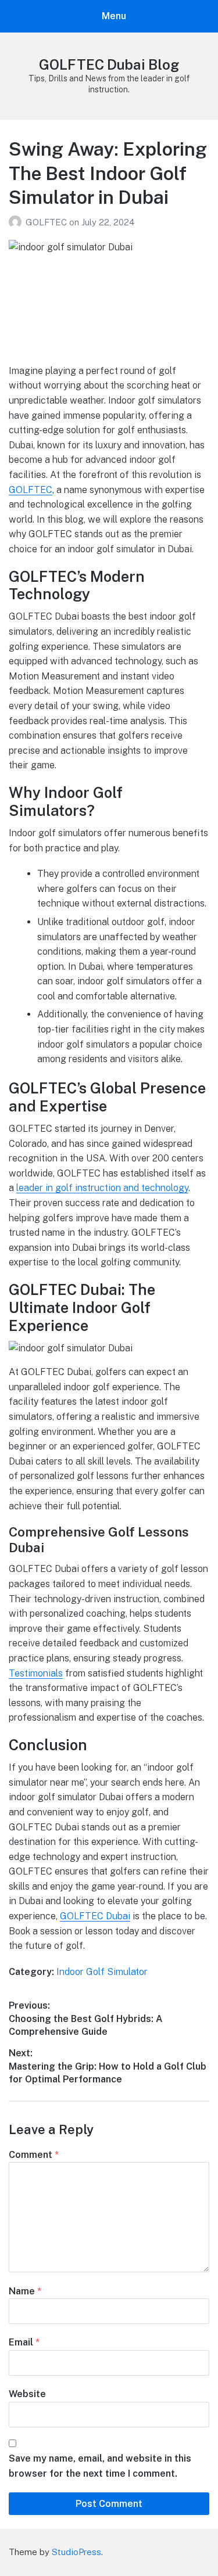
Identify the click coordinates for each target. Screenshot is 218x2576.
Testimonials (36, 1673)
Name (25, 2291)
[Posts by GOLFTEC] (17, 222)
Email (24, 2342)
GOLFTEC (47, 222)
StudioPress (76, 2552)
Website (27, 2394)
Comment (34, 2155)
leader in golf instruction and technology (102, 1188)
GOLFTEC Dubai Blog (109, 64)
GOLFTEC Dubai (95, 1916)
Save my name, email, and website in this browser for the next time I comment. (100, 2466)
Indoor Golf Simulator (102, 1972)
